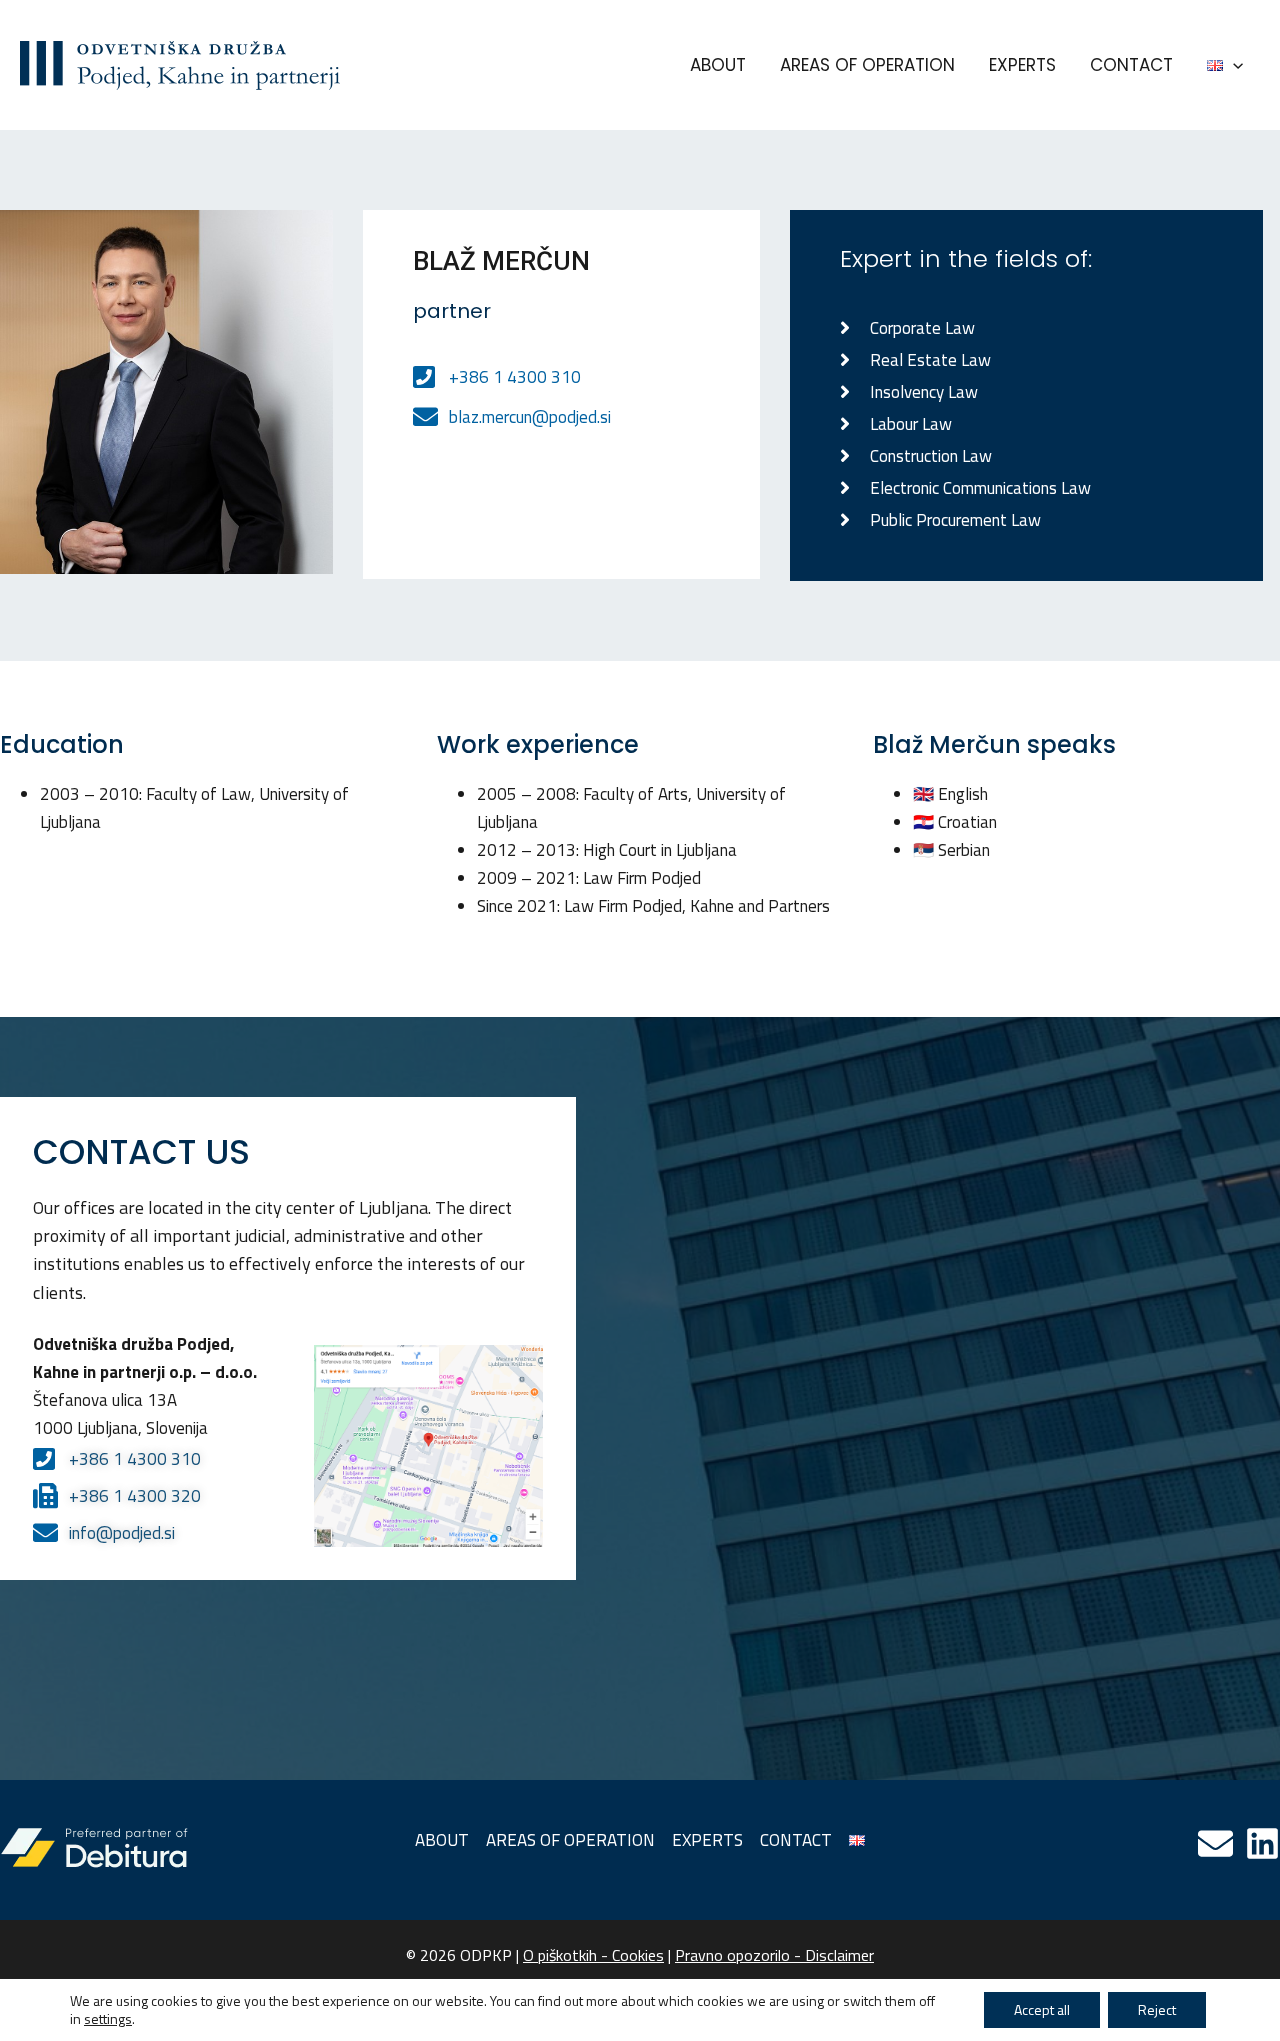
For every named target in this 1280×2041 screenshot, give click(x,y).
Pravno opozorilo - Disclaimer (774, 1955)
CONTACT (1131, 65)
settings (108, 2019)
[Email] (1215, 1843)
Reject (1157, 2009)
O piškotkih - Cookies (593, 1955)
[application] (1233, 65)
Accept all (1042, 2009)
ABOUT (718, 65)
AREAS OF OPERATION (867, 65)
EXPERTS (1022, 65)
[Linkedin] (1262, 1843)
